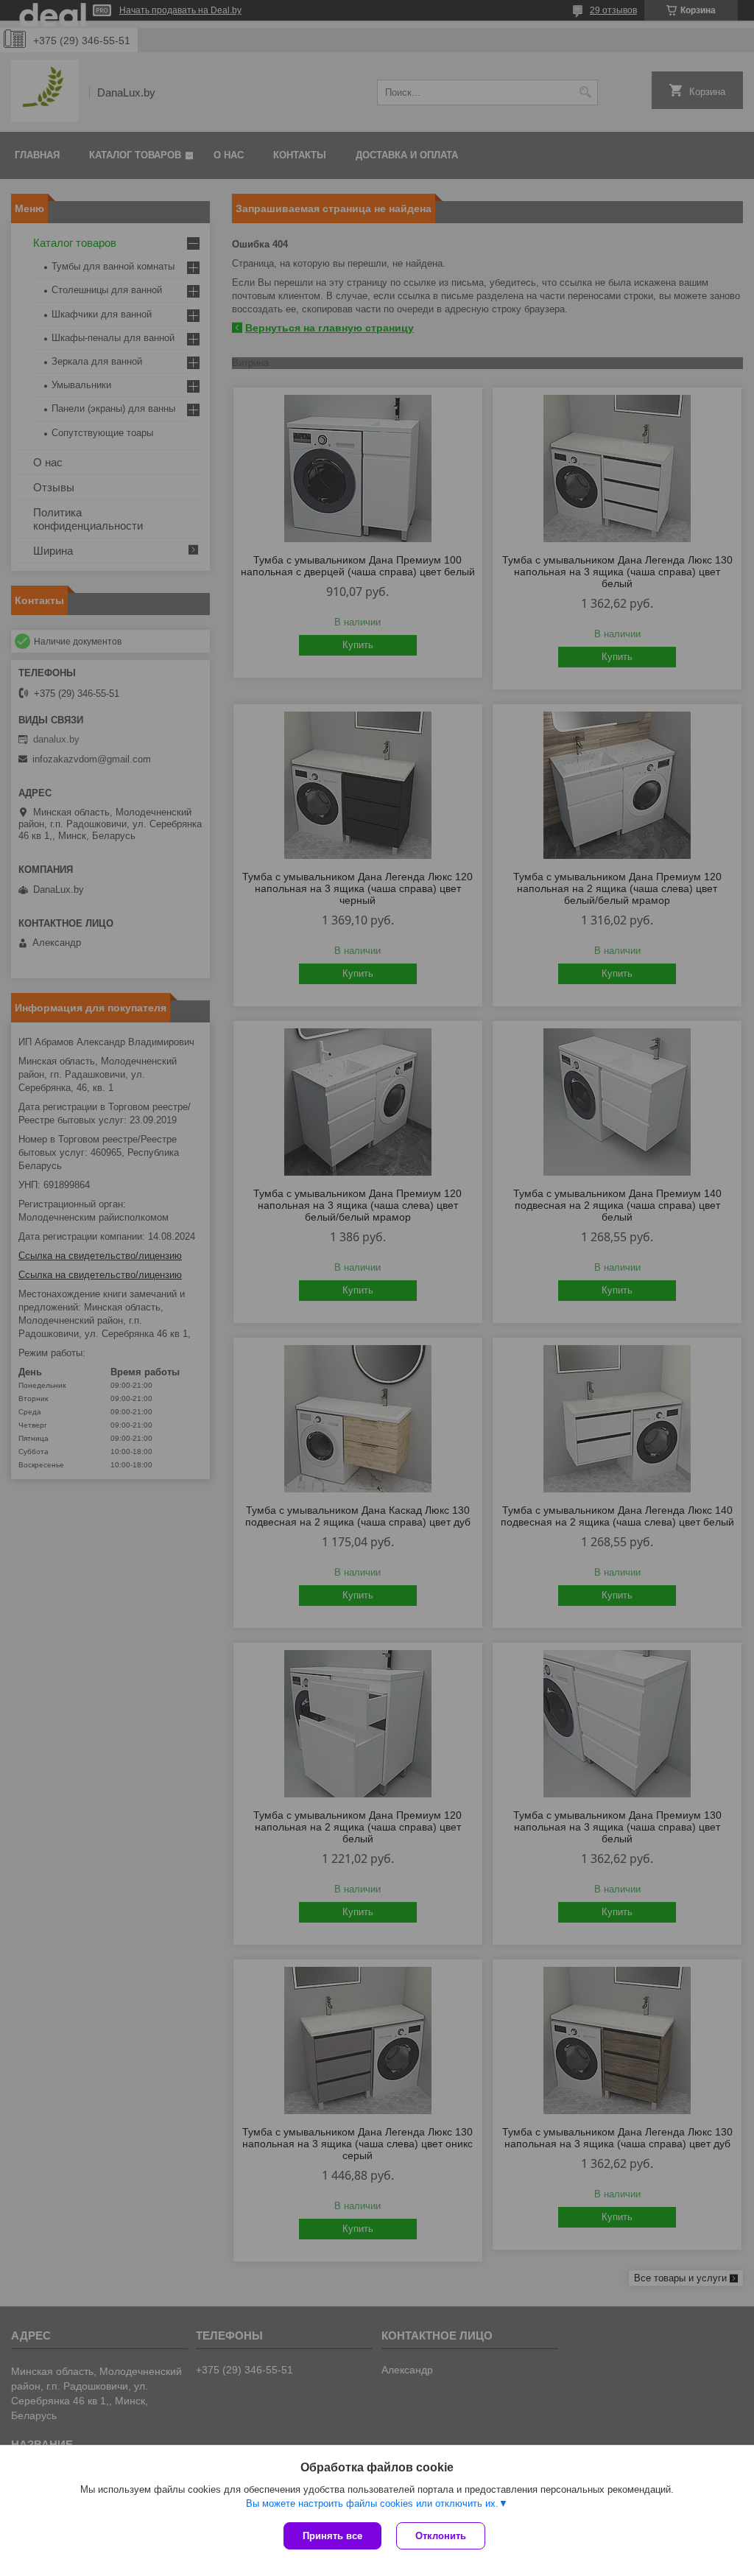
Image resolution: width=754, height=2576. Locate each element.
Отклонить (441, 2536)
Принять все (332, 2536)
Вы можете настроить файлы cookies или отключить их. (372, 2503)
